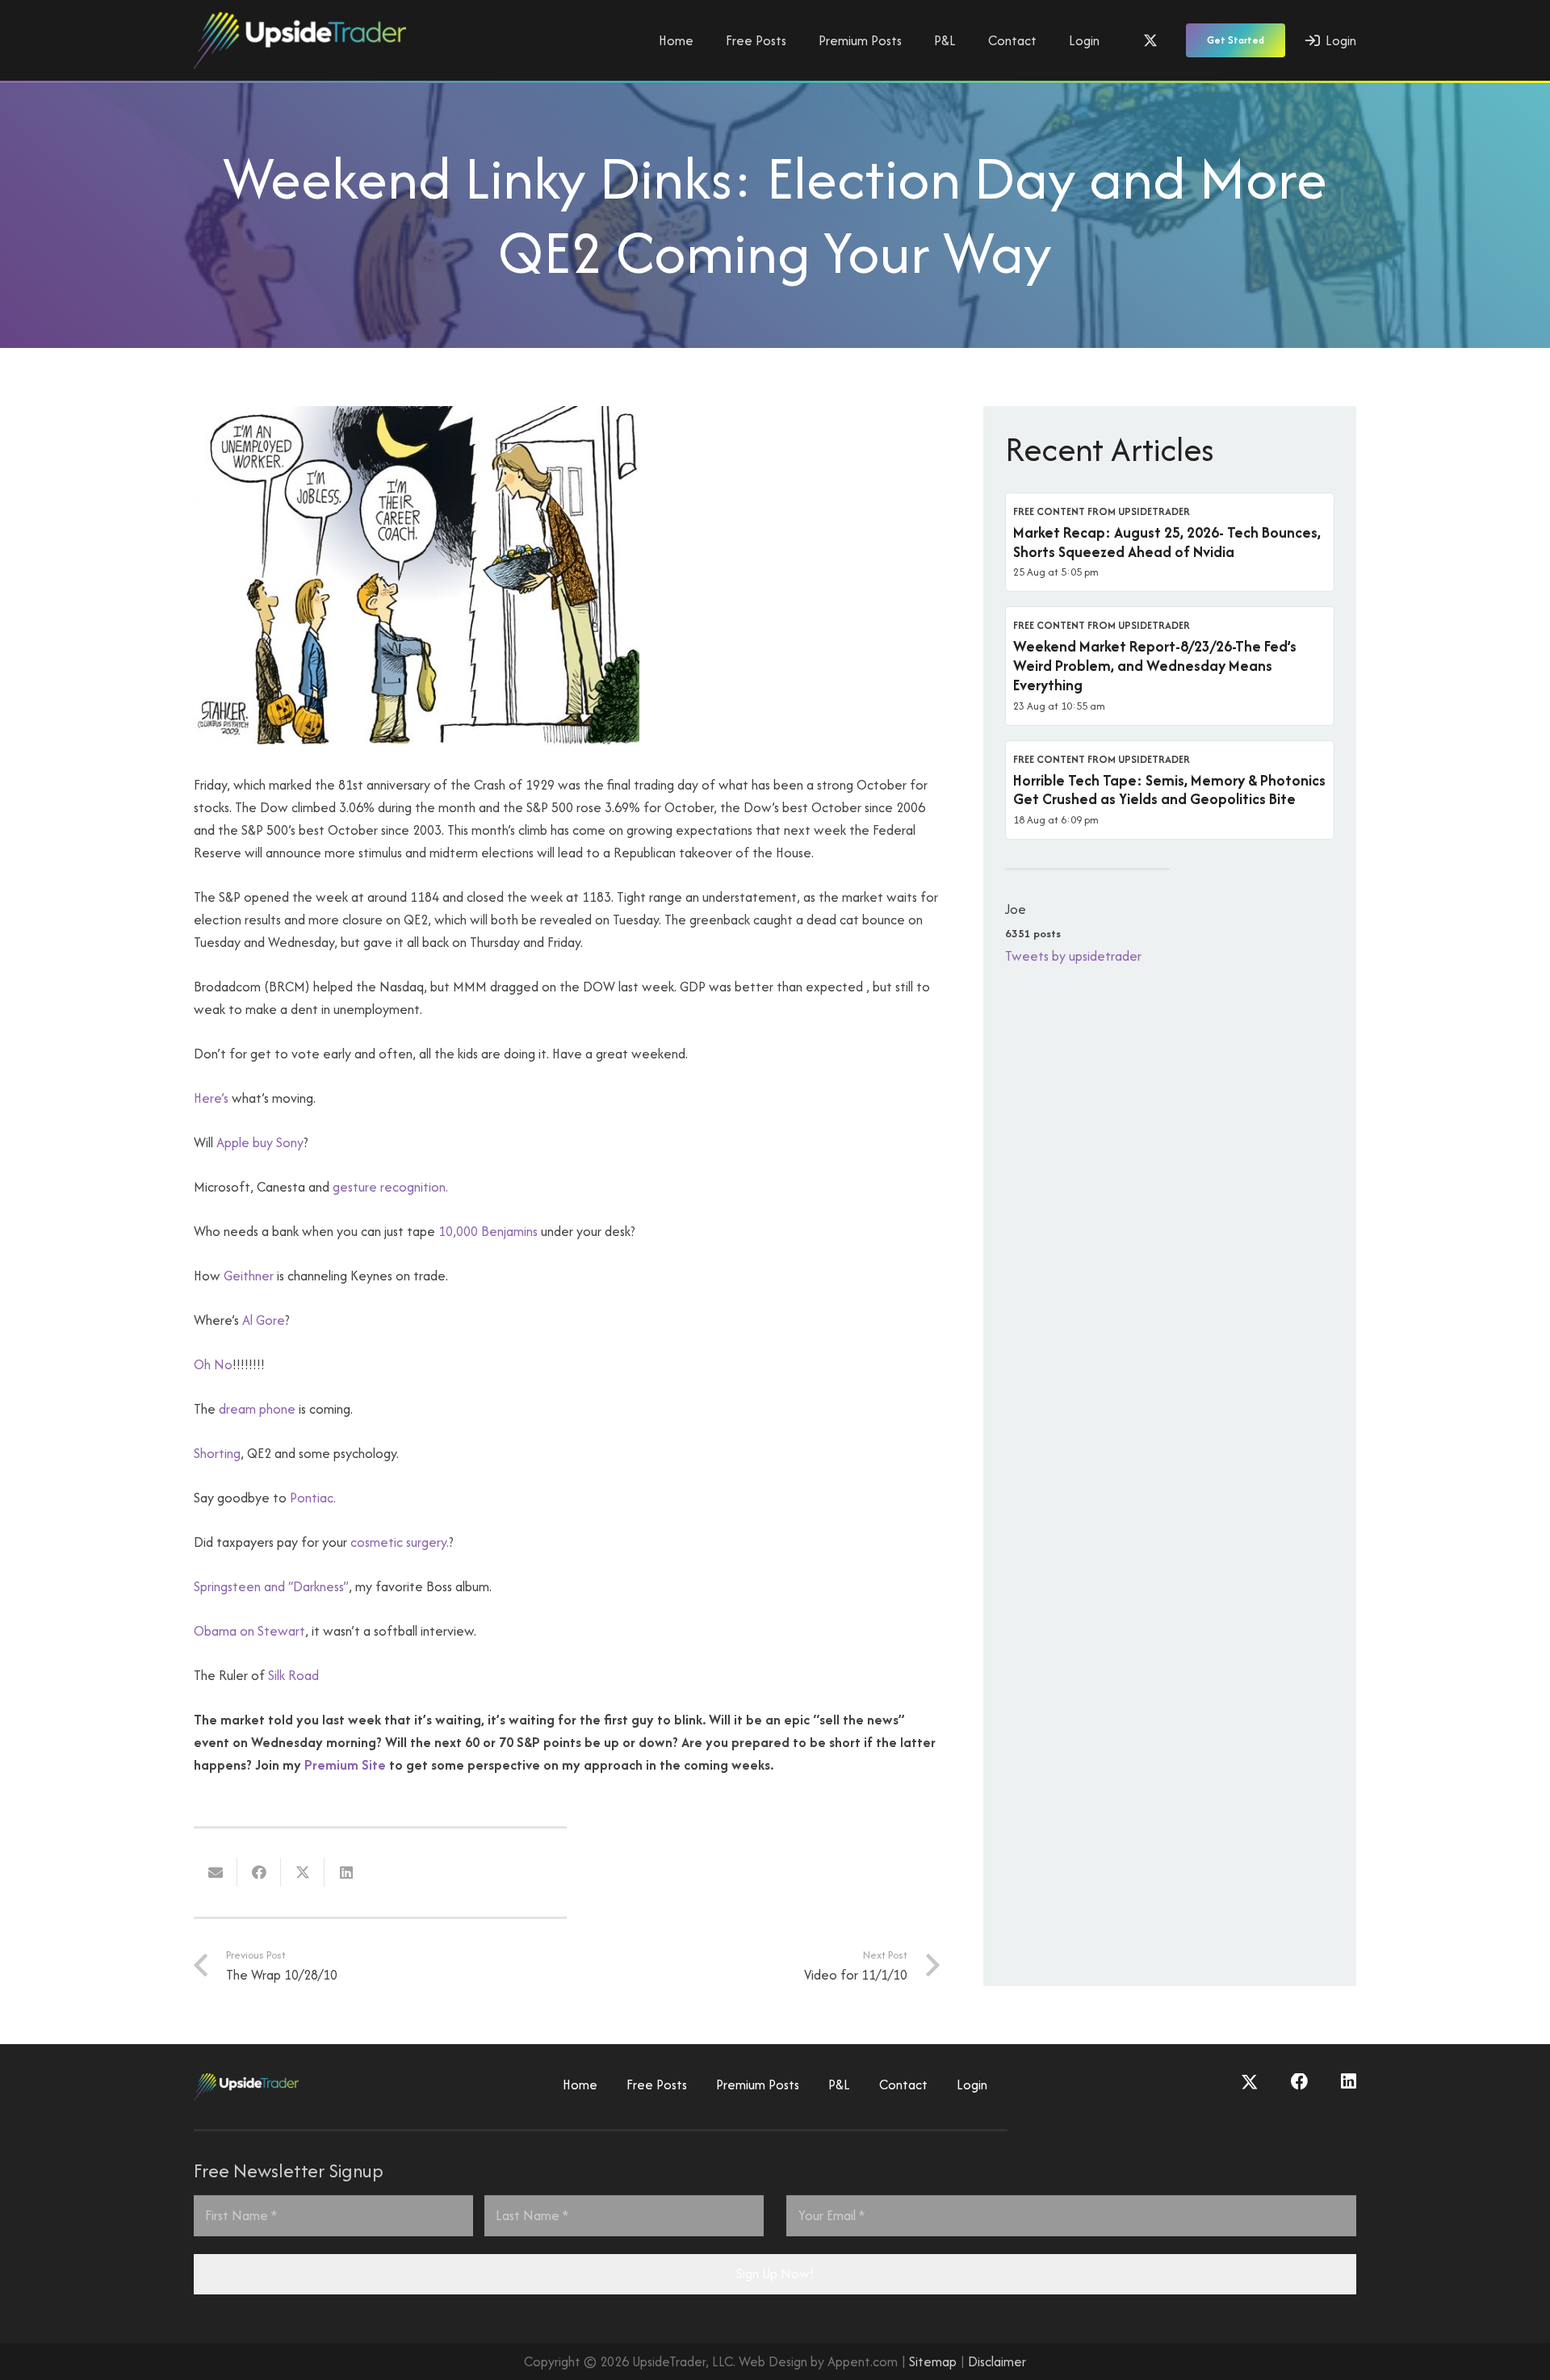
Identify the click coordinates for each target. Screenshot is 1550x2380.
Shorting (217, 1453)
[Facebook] (1300, 2082)
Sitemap (933, 2361)
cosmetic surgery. (400, 1542)
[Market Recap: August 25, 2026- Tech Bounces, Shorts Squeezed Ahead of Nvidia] (1170, 543)
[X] (1150, 40)
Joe (1016, 909)
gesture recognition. (390, 1187)
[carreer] (417, 740)
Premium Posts (758, 2085)
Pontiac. (313, 1498)
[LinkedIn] (1349, 2082)
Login (972, 2085)
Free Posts (657, 2085)
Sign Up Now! (775, 2273)
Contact (903, 2085)
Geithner (249, 1276)
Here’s (213, 1098)
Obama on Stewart (249, 1631)
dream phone (257, 1409)
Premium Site (345, 1765)
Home (580, 2085)
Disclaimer (997, 2361)
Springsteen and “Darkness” (271, 1586)
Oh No (213, 1364)
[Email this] (216, 1872)
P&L (839, 2085)
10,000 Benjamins (490, 1231)
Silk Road (293, 1675)
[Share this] (259, 1872)
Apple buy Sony (260, 1142)
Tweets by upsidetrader (1073, 956)
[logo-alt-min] (300, 40)
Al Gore (264, 1320)
